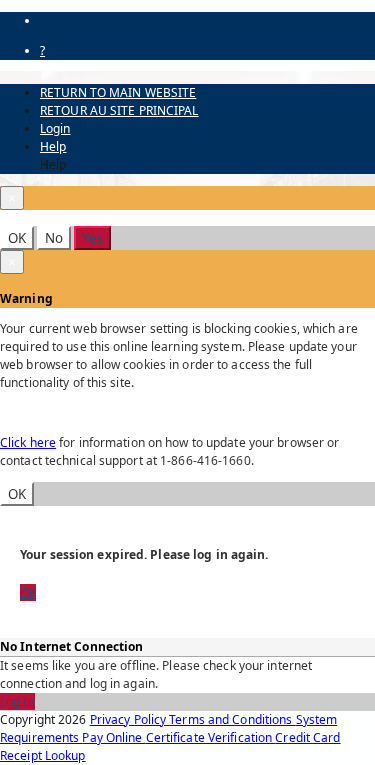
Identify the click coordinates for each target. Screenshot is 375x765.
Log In (17, 701)
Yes (92, 238)
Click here (28, 442)
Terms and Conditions (232, 719)
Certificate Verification (211, 737)
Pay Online (113, 737)
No (54, 238)
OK (17, 238)
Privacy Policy (130, 719)
